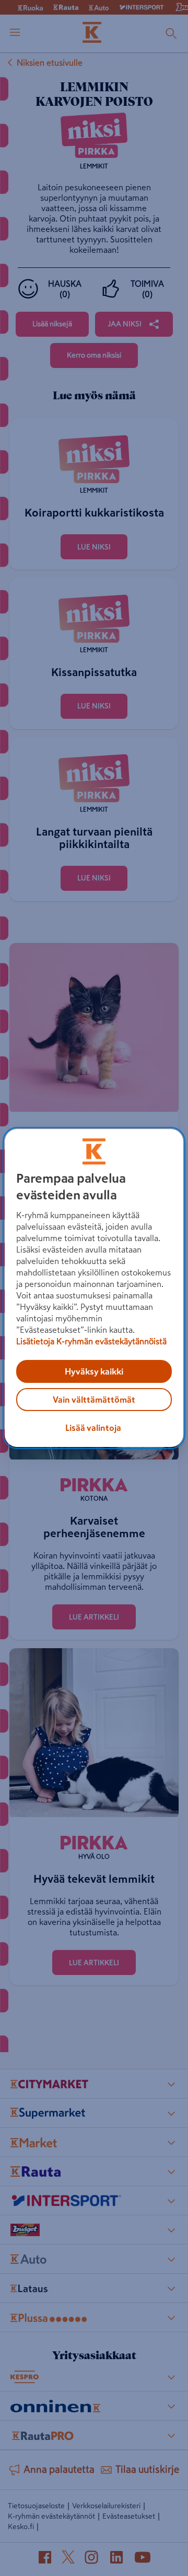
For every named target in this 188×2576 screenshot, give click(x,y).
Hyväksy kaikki (94, 1371)
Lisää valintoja (93, 1428)
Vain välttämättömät (94, 1400)
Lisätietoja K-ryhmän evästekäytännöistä (91, 1341)
